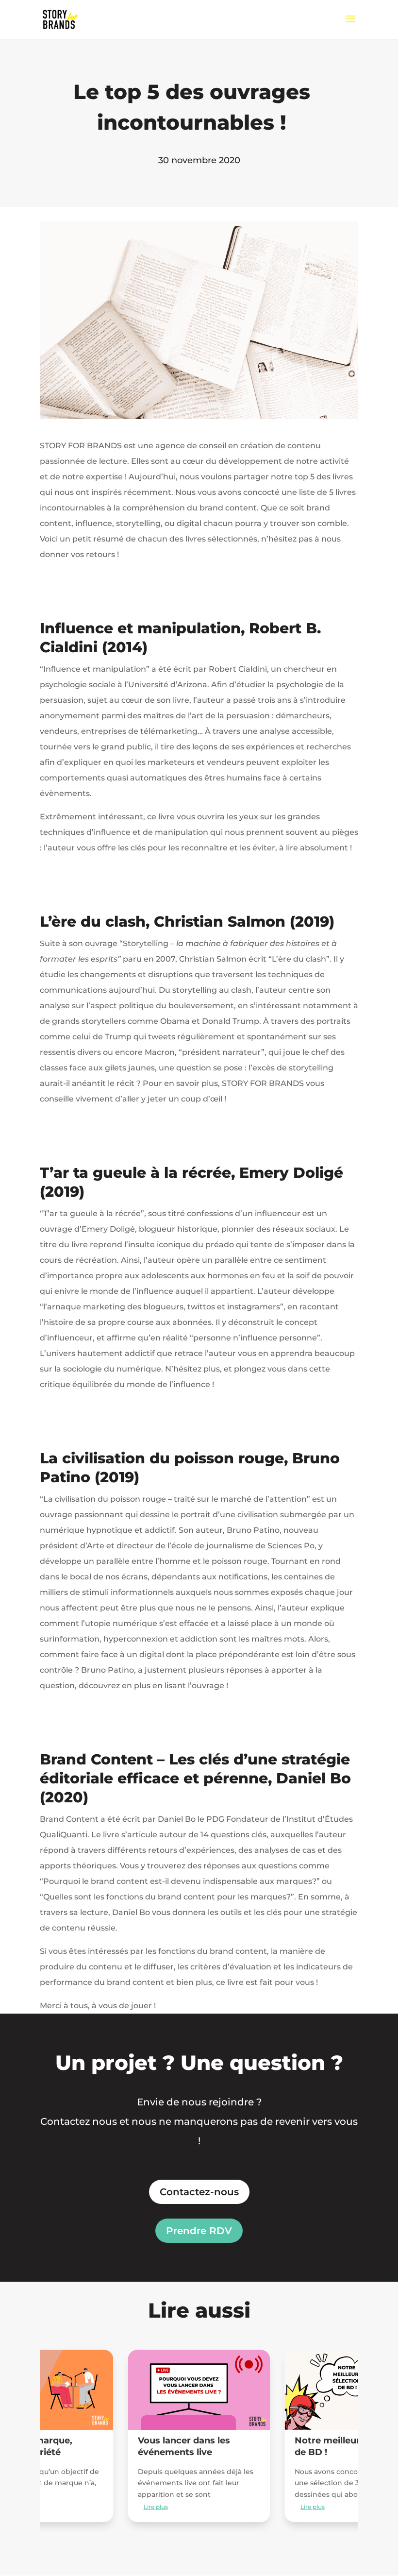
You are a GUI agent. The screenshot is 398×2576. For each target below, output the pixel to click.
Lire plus (156, 2507)
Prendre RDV (199, 2231)
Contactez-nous (199, 2192)
